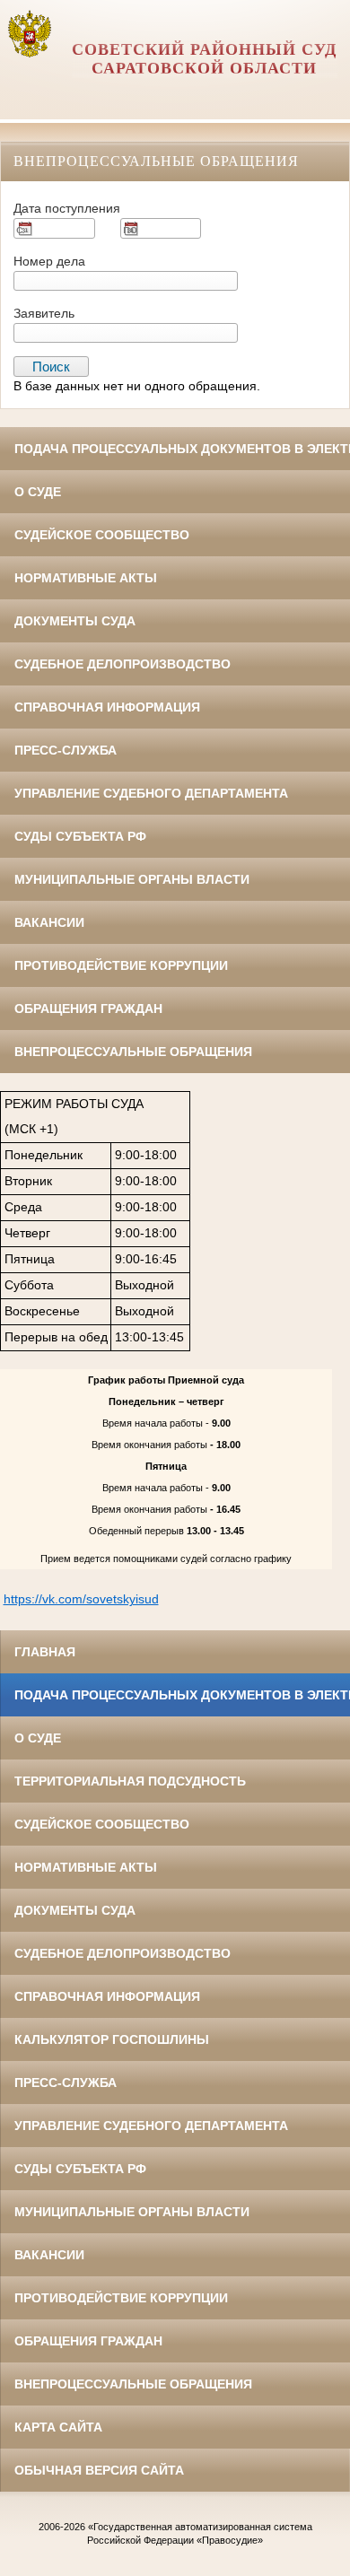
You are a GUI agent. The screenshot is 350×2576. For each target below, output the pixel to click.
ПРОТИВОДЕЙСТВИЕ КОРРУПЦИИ (121, 965)
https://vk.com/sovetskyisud (81, 1599)
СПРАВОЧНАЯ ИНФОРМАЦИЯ (107, 707)
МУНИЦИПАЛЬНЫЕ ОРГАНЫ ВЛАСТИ (132, 879)
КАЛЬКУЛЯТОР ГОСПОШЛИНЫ (112, 2039)
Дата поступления (67, 208)
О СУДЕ (38, 492)
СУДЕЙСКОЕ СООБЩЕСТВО (102, 535)
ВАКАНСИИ (49, 922)
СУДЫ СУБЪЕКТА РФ (80, 836)
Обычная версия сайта (99, 2470)
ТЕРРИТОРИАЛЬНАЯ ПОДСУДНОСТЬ (130, 1781)
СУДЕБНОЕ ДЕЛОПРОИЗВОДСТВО (122, 664)
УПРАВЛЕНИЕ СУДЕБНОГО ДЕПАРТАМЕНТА (151, 793)
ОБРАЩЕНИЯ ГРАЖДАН (88, 1009)
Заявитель (44, 313)
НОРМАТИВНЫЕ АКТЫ (86, 578)
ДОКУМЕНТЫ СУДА (75, 621)
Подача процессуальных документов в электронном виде (182, 449)
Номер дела (49, 261)
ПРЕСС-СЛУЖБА (66, 750)
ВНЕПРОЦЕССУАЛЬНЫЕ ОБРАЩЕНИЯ (133, 1052)
